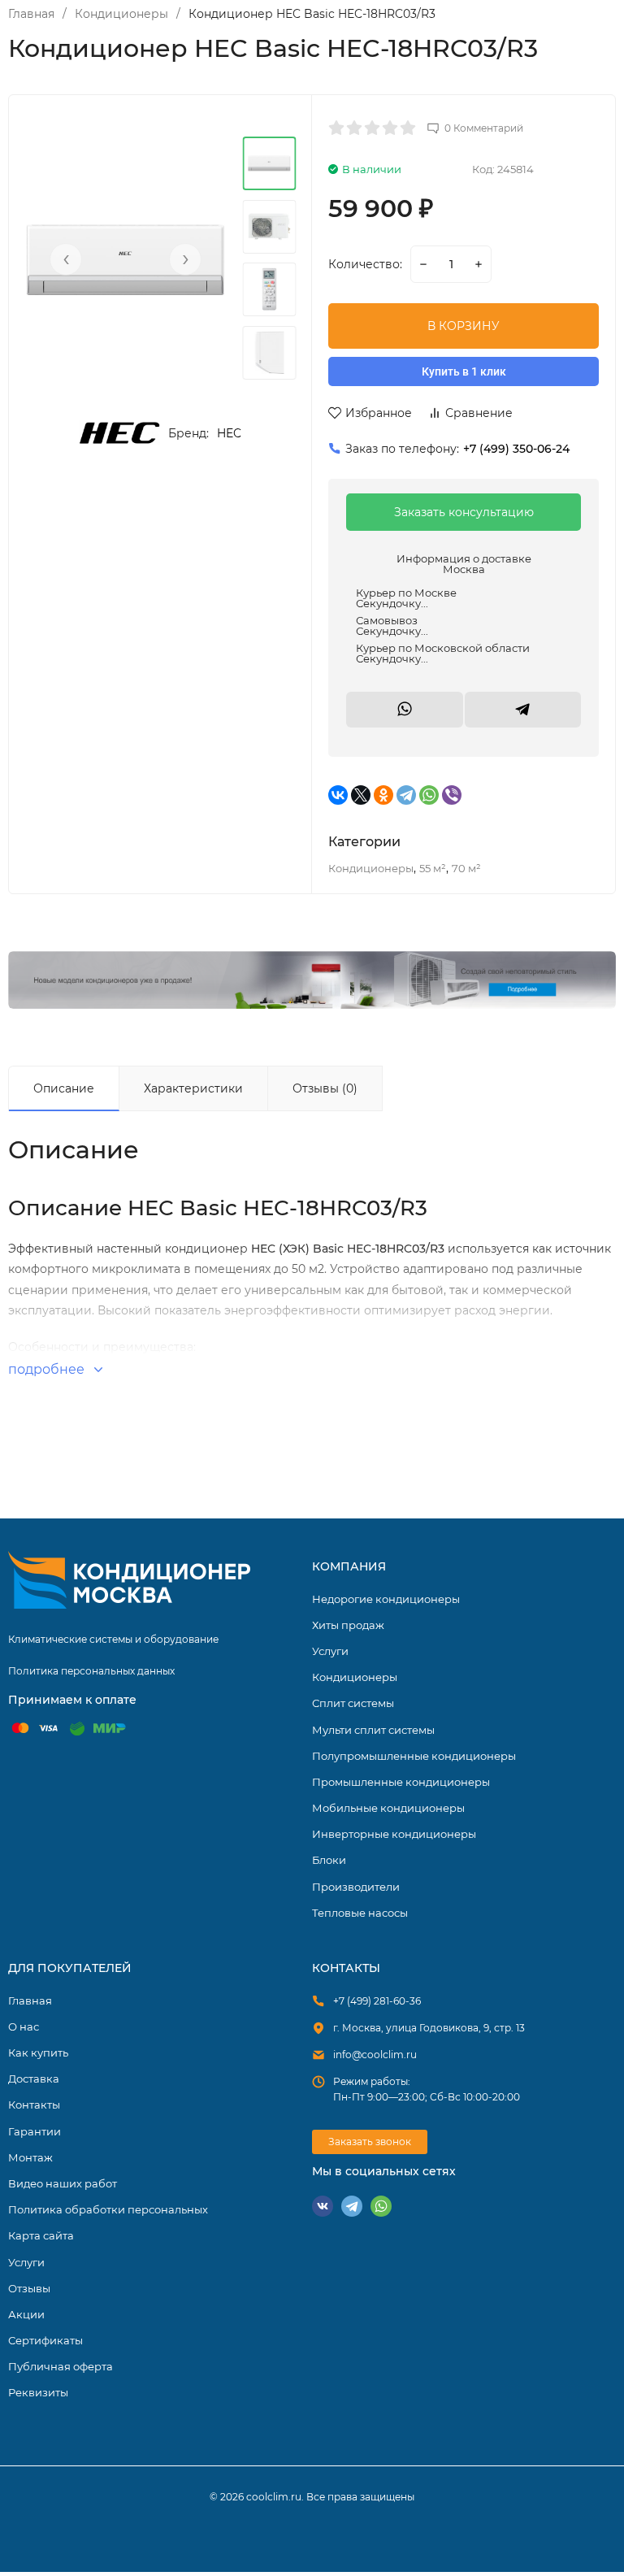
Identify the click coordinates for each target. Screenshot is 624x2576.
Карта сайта (41, 2235)
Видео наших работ (63, 2183)
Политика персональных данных (91, 1671)
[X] (361, 795)
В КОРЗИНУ (464, 326)
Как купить (38, 2053)
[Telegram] (406, 795)
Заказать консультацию (464, 512)
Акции (26, 2314)
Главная (31, 14)
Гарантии (35, 2131)
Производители (356, 1887)
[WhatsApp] (429, 795)
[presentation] (66, 259)
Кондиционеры (121, 14)
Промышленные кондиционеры (401, 1782)
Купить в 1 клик (464, 371)
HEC (229, 433)
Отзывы (29, 2288)
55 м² (433, 868)
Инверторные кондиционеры (394, 1834)
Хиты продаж (348, 1625)
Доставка (34, 2079)
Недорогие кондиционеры (386, 1599)
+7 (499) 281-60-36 (377, 2001)
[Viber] (452, 795)
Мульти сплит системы (373, 1730)
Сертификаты (45, 2340)
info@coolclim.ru (375, 2055)
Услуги (330, 1651)
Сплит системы (353, 1703)
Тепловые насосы (360, 1913)
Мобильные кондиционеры (388, 1808)
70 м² (466, 868)
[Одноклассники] (383, 795)
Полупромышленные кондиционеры (414, 1756)
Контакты (34, 2105)
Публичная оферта (61, 2366)
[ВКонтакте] (338, 795)
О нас (24, 2026)
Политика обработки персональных (108, 2209)
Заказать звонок (370, 2142)
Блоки (329, 1860)
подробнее (48, 1369)
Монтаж (30, 2157)
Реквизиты (38, 2392)
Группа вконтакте (323, 2206)
